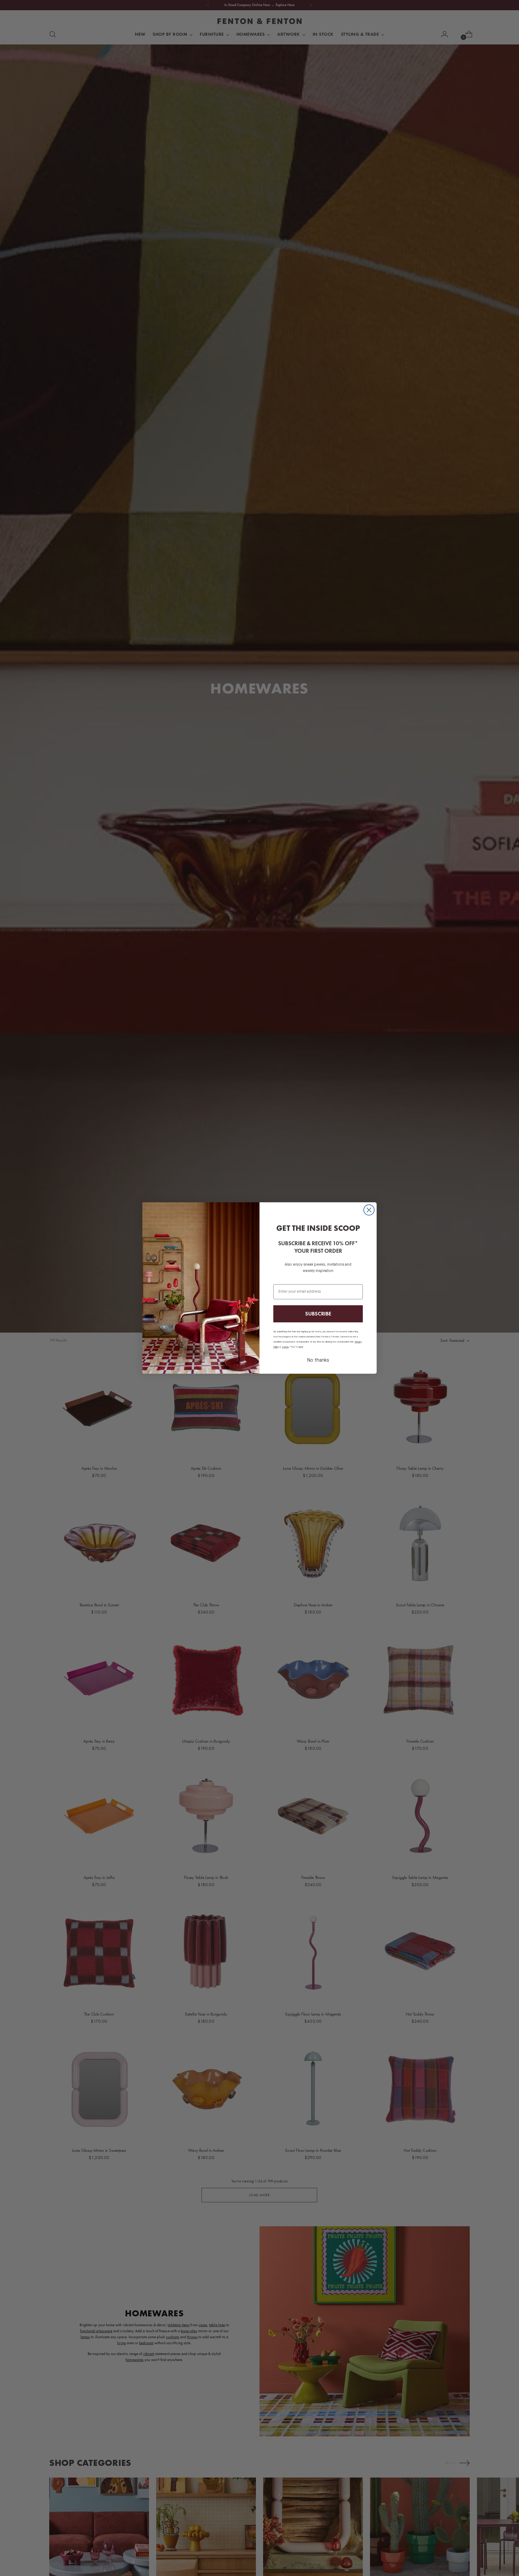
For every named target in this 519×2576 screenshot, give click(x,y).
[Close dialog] (369, 1210)
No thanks (318, 1360)
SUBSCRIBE (318, 1314)
